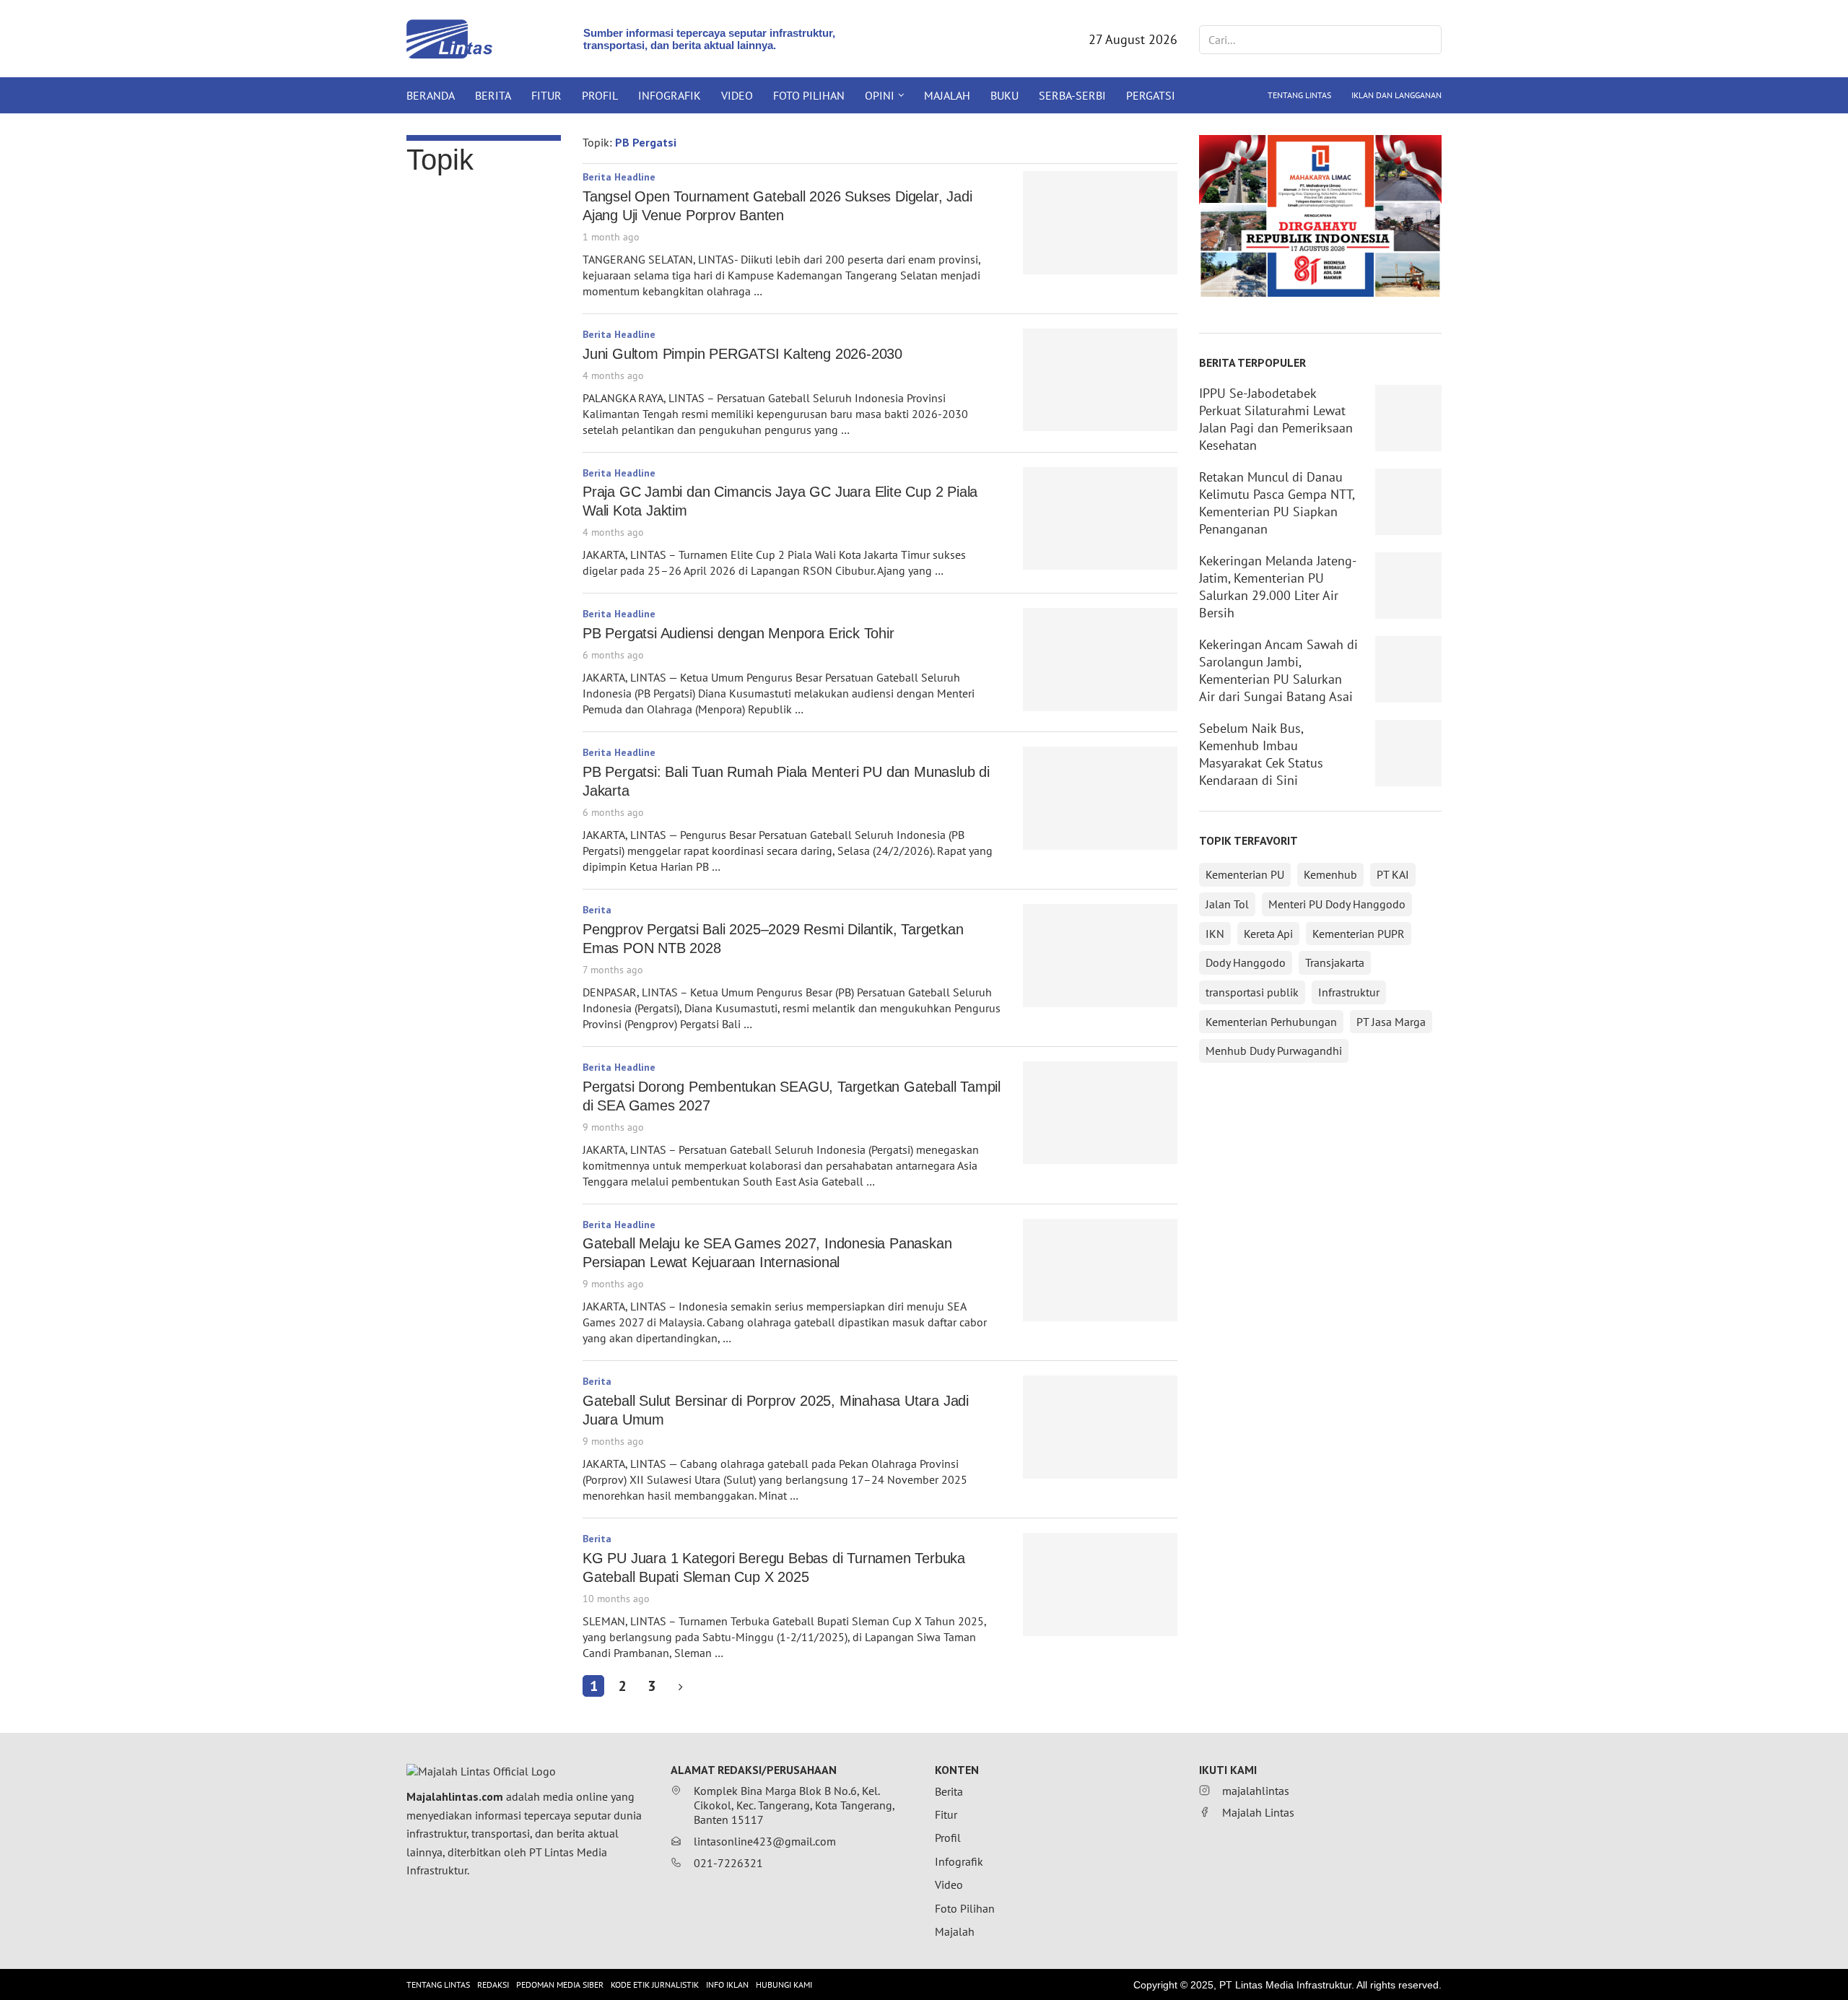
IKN (1215, 934)
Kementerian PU (1245, 874)
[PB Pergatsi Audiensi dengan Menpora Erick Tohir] (1100, 660)
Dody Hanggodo (1246, 962)
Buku (1004, 95)
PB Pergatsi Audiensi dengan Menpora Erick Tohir (738, 633)
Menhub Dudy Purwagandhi (1274, 1051)
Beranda (431, 95)
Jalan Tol (1227, 904)
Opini (880, 95)
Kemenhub (1330, 874)
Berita (493, 95)
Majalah (947, 95)
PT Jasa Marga (1391, 1022)
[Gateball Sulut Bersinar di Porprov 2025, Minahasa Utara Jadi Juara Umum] (1100, 1427)
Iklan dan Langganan (1396, 95)
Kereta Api (1268, 934)
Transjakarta (1335, 962)
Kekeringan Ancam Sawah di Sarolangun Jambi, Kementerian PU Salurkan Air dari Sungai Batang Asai (1278, 670)
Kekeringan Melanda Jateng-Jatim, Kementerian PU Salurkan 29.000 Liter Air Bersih (1278, 587)
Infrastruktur (1349, 992)
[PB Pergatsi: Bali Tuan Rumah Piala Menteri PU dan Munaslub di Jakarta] (1100, 798)
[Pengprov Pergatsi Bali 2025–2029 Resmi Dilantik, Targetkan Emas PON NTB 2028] (1100, 956)
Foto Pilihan (809, 95)
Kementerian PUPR (1359, 934)
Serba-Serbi (1072, 95)
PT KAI (1393, 874)
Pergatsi (1151, 95)
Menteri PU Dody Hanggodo (1337, 904)
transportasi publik (1252, 992)
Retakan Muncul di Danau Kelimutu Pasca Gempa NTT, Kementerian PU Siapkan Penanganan (1277, 503)
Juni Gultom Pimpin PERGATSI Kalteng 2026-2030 (742, 354)
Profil (600, 95)
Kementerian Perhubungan (1271, 1022)
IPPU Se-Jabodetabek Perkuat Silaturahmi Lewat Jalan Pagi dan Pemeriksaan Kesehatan (1276, 419)
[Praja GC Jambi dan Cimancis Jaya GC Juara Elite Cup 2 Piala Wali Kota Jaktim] (1100, 519)
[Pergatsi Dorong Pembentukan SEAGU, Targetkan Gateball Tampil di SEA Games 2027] (1100, 1113)
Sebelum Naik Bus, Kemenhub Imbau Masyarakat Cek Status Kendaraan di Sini (1261, 754)
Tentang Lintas (1299, 95)
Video (737, 95)
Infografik (670, 95)
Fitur (546, 95)
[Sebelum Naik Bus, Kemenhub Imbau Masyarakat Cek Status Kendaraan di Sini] (1408, 753)
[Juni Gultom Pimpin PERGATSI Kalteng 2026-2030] (1100, 380)
